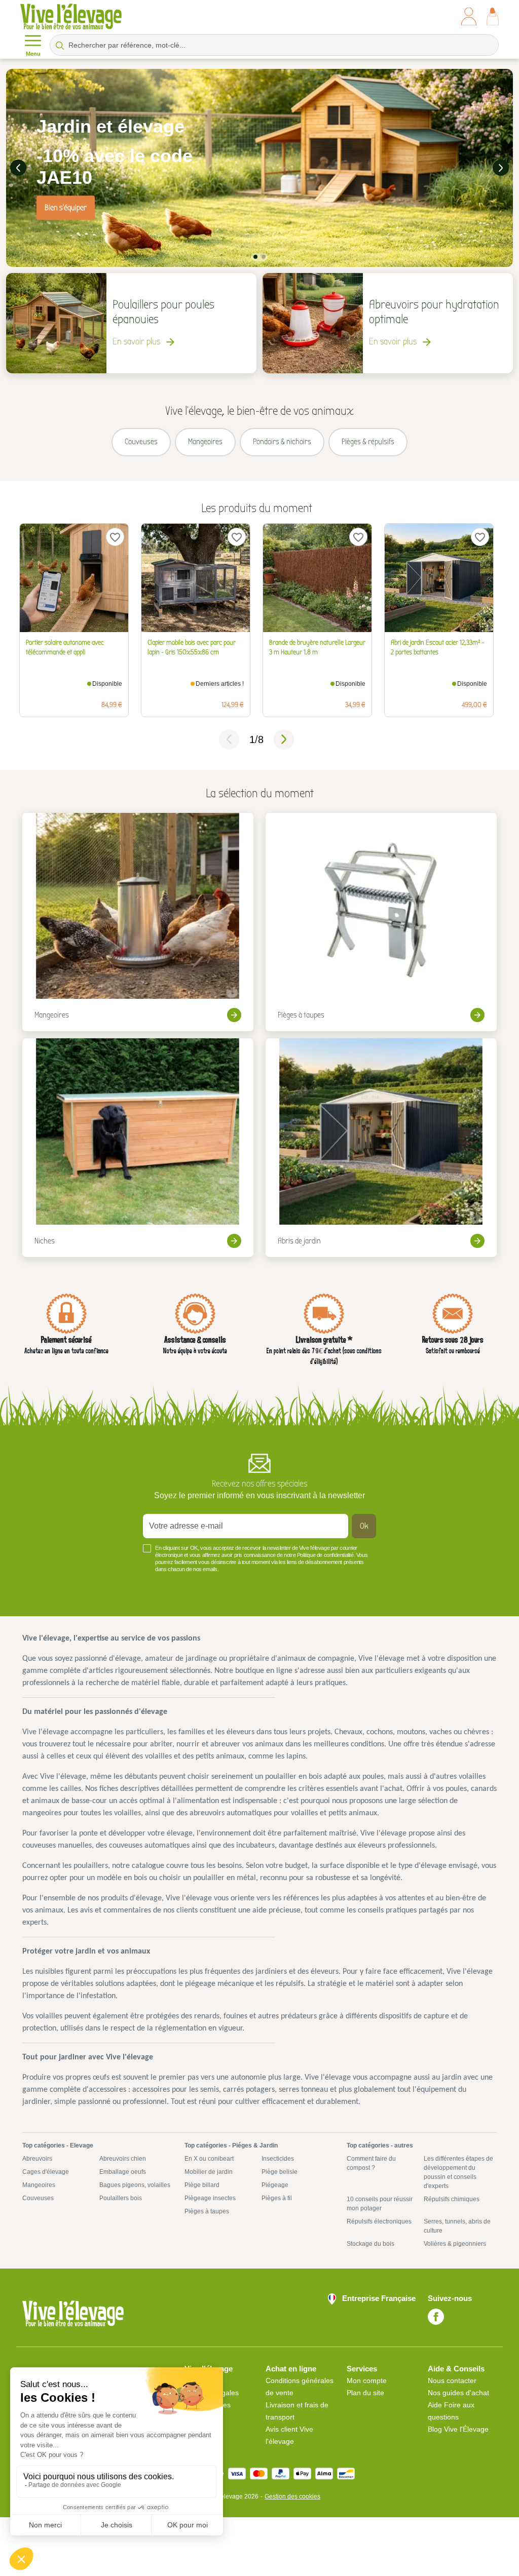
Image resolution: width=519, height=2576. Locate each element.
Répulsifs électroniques (379, 2221)
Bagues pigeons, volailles (135, 2185)
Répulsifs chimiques (452, 2199)
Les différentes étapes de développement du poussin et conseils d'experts (458, 2172)
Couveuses (38, 2198)
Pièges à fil (277, 2198)
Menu (33, 54)
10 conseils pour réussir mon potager (380, 2204)
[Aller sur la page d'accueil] (71, 16)
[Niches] (138, 1148)
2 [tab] (264, 257)
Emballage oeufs (123, 2172)
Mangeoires (39, 2185)
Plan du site (365, 2393)
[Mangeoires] (138, 922)
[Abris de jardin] (381, 1148)
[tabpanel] (259, 168)
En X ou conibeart (209, 2159)
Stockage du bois (370, 2244)
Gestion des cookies (292, 2496)
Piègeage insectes (210, 2198)
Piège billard (202, 2185)
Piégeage (275, 2185)
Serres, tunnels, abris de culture (457, 2226)
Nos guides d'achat (458, 2393)
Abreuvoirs (37, 2159)
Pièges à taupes (207, 2211)
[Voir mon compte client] (469, 16)
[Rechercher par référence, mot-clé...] (60, 45)
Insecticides (278, 2159)
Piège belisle (280, 2172)
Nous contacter (452, 2380)
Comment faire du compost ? (371, 2163)
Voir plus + (43, 1584)
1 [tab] (255, 257)
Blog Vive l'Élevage (458, 2429)
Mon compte (367, 2380)
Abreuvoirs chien (123, 2159)
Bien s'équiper (66, 208)
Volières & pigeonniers (455, 2244)
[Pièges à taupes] (381, 922)
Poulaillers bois (121, 2198)
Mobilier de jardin (209, 2172)
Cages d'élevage (46, 2172)
